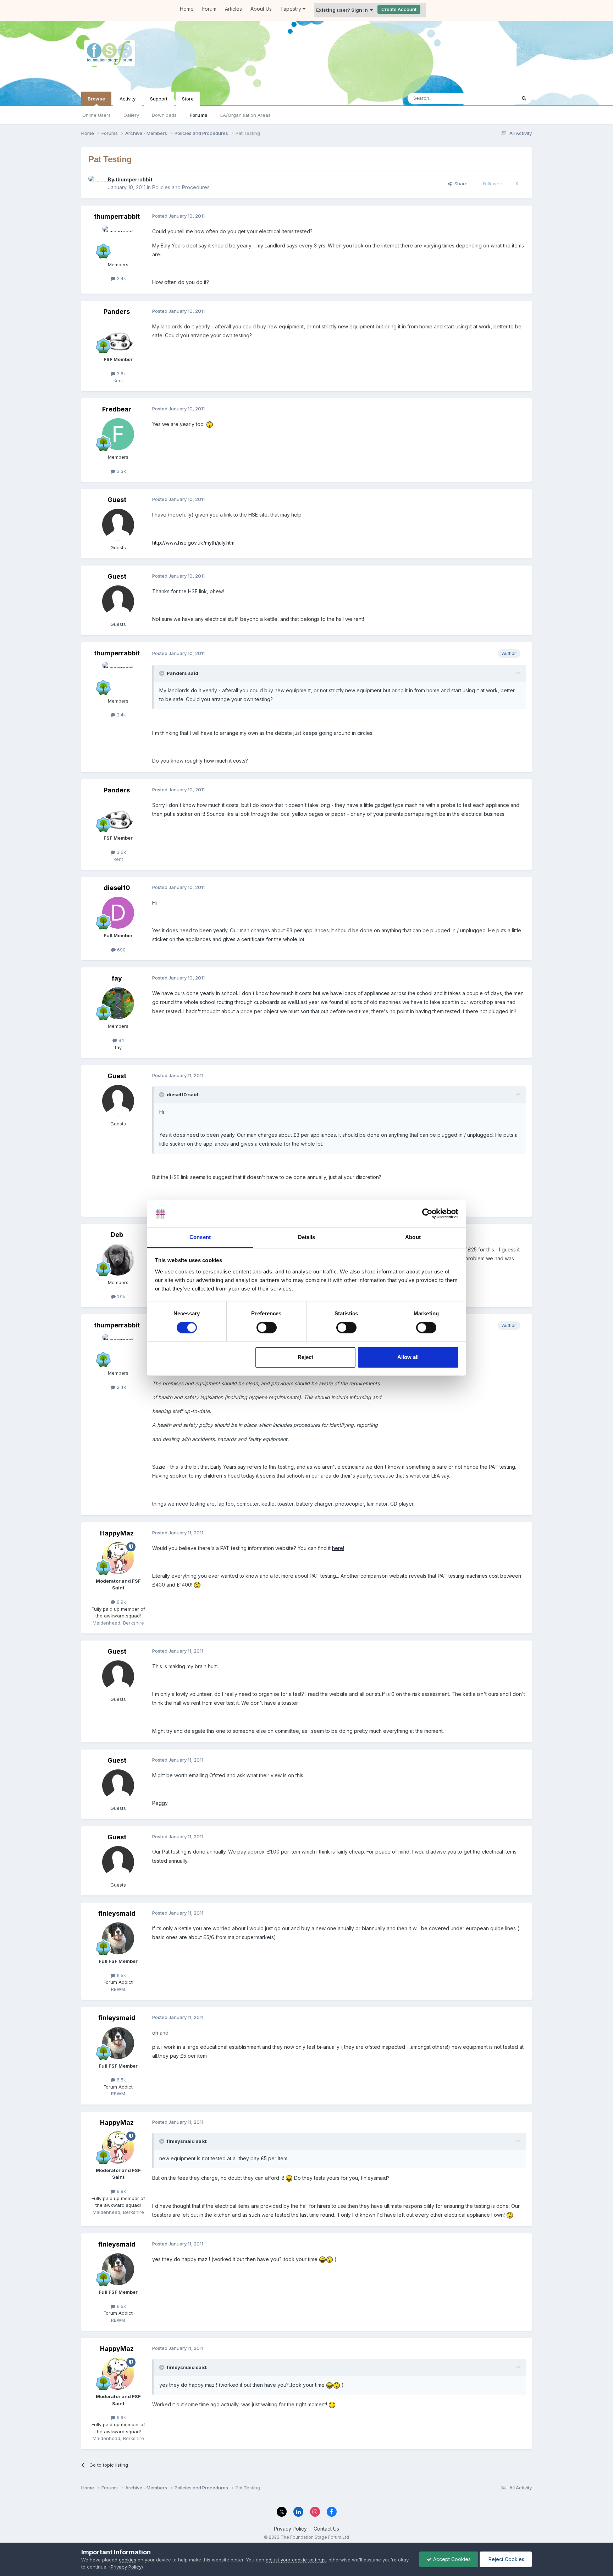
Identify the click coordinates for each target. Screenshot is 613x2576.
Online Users (96, 115)
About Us (261, 9)
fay (117, 978)
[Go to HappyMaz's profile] (118, 1558)
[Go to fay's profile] (118, 1003)
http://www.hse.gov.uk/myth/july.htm (193, 543)
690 (121, 950)
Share (460, 184)
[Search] (524, 98)
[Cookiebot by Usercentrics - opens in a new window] (427, 1214)
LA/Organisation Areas (245, 115)
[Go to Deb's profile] (118, 1260)
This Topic (495, 98)
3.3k (121, 471)
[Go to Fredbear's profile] (118, 434)
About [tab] (413, 1237)
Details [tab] (307, 1237)
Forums (198, 115)
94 (121, 1040)
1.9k (120, 1297)
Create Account (399, 9)
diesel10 (117, 888)
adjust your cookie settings (296, 2560)
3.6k (121, 373)
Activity (128, 99)
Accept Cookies (451, 2559)
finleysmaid (117, 1913)
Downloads (164, 115)
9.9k (121, 1602)
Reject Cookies (506, 2559)
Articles (233, 9)
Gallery (131, 115)
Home (187, 9)
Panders (117, 312)
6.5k (121, 1975)
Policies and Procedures (181, 187)
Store (188, 99)
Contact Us (326, 2529)
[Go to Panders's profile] (118, 337)
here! (338, 1548)
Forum (209, 9)
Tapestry (291, 9)
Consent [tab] (200, 1237)
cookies (128, 2560)
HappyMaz (117, 1533)
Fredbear (117, 409)
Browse (96, 99)
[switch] (267, 1328)
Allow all (408, 1357)
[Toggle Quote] (162, 673)
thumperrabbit (134, 179)
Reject (305, 1357)
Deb (117, 1235)
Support (159, 99)
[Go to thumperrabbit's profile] (96, 184)
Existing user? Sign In (343, 10)
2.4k (121, 278)
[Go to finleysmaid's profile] (118, 1938)
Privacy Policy (290, 2529)
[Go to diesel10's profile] (118, 913)
